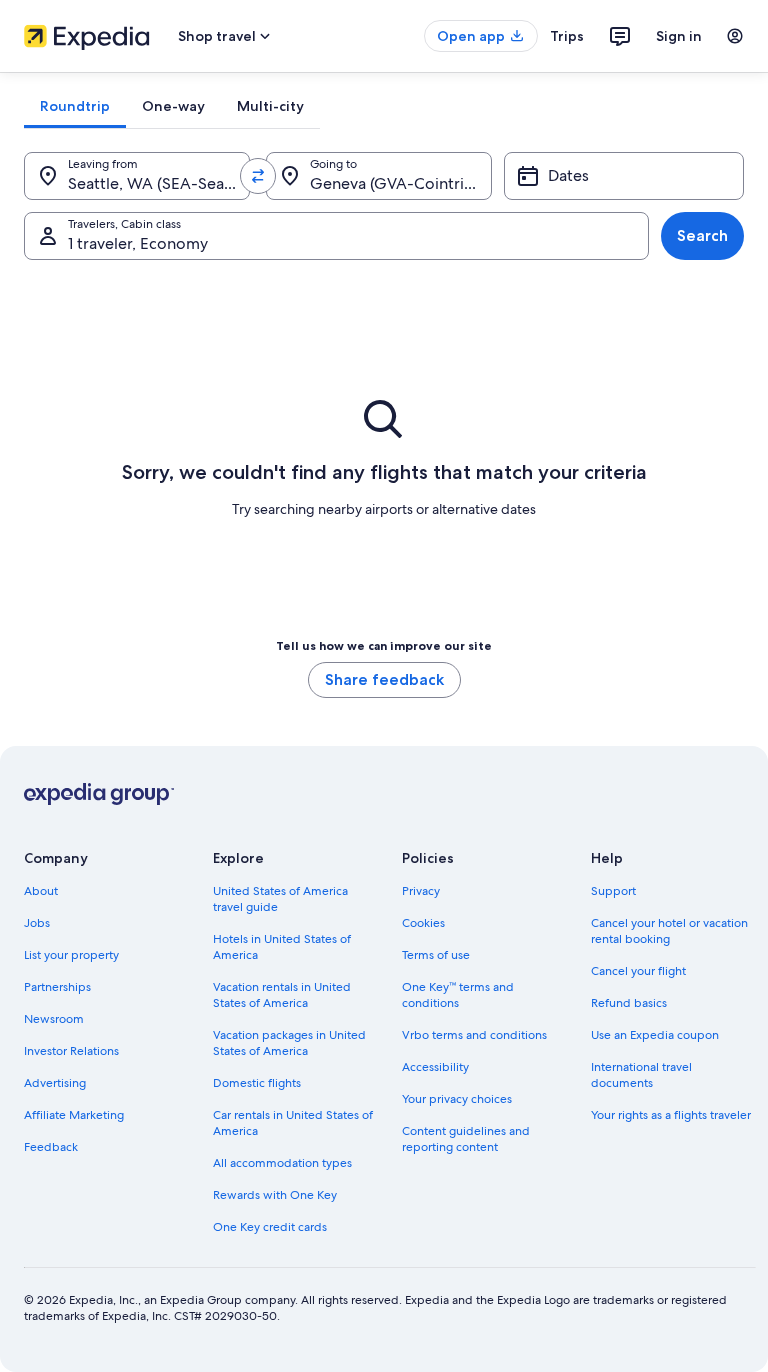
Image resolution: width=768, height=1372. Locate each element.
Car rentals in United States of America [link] (293, 1123)
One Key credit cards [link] (270, 1227)
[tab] (75, 106)
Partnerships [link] (57, 987)
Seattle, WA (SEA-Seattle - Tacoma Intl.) (159, 183)
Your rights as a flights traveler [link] (671, 1115)
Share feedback (384, 679)
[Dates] (624, 176)
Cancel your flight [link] (638, 971)
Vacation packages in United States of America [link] (289, 1043)
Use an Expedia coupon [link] (655, 1035)
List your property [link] (71, 955)
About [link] (41, 891)
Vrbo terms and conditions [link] (474, 1035)
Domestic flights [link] (257, 1083)
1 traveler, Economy (138, 243)
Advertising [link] (55, 1083)
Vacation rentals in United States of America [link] (282, 995)
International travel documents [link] (641, 1075)
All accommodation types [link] (282, 1163)
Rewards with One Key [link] (275, 1195)
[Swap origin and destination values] (258, 176)
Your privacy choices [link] (457, 1099)
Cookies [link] (423, 923)
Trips (567, 36)
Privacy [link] (421, 891)
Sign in (679, 36)
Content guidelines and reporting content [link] (466, 1139)
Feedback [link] (51, 1147)
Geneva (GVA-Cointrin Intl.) (401, 183)
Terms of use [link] (436, 955)
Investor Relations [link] (71, 1051)
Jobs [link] (37, 923)
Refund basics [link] (629, 1003)
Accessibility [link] (435, 1067)
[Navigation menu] (735, 36)
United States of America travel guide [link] (280, 899)
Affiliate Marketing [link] (74, 1115)
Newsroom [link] (54, 1019)
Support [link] (613, 891)
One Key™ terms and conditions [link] (458, 995)
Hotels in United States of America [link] (282, 947)
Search (702, 235)
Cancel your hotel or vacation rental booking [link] (669, 931)
